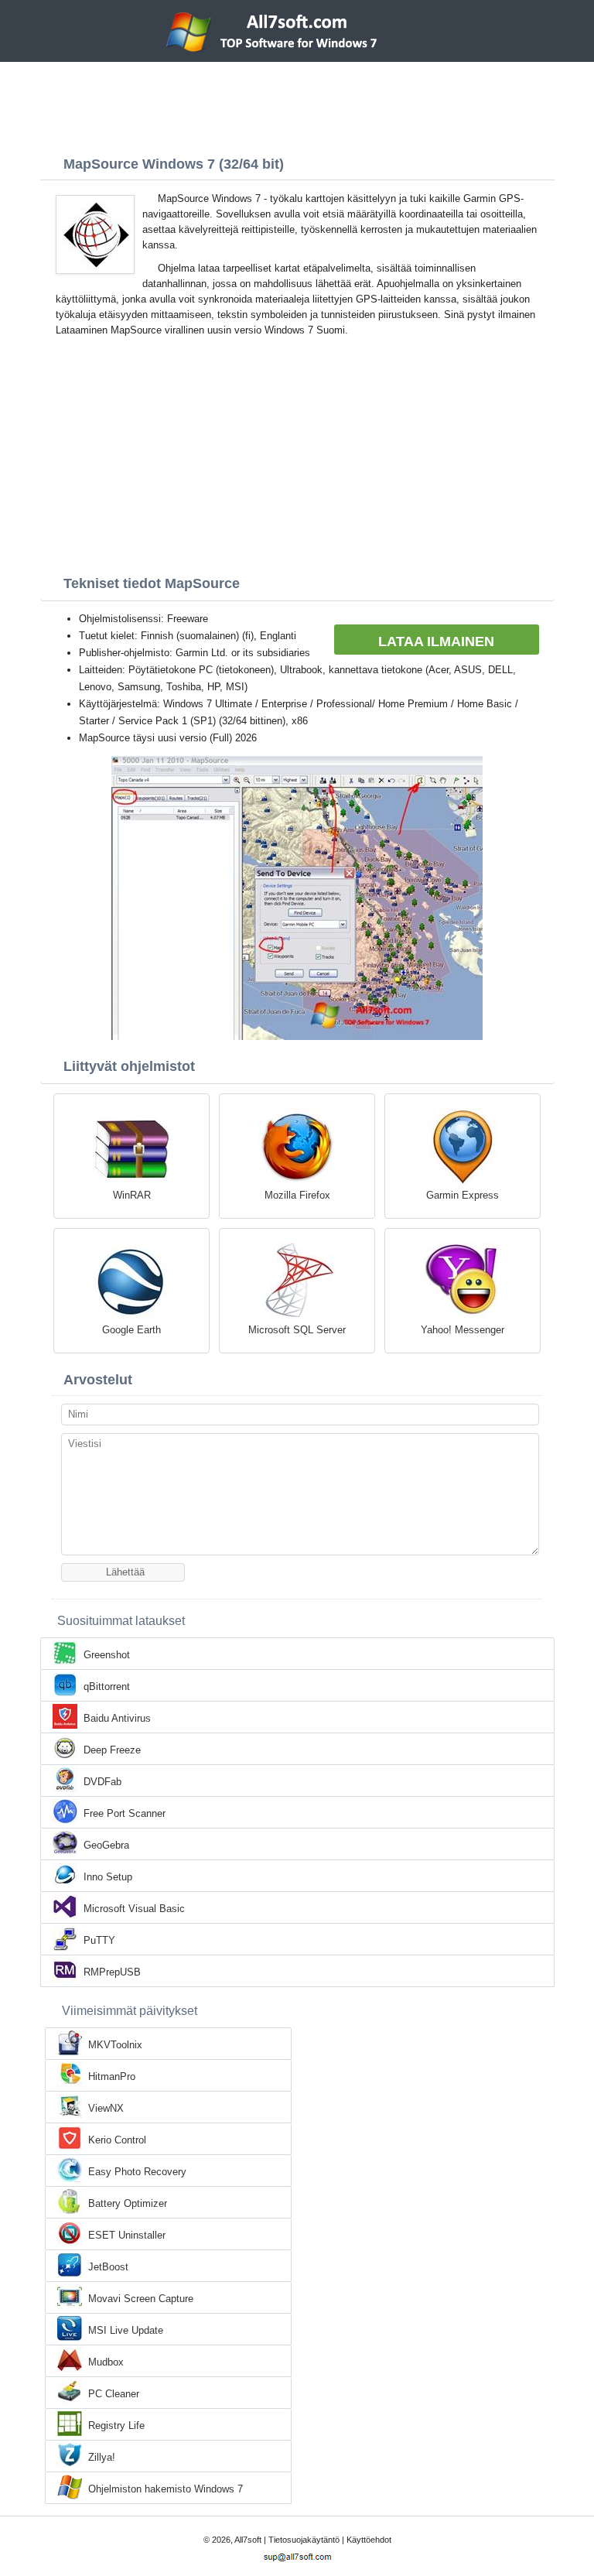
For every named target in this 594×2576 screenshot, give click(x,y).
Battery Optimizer (128, 2203)
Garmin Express (463, 1195)
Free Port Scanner (125, 1813)
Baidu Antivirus (117, 1718)
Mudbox (106, 2362)
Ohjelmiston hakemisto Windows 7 (166, 2489)
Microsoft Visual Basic (134, 1909)
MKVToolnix (115, 2045)
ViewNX (106, 2108)
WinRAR (132, 1195)
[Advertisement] (297, 104)
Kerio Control (117, 2140)
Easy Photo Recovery (137, 2172)
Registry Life (116, 2425)
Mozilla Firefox (297, 1195)
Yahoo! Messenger (463, 1330)
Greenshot (107, 1655)
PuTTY (99, 1940)
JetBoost (108, 2267)
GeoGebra (106, 1845)
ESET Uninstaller (127, 2235)
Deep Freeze (112, 1750)
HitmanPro (112, 2077)
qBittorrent (107, 1687)
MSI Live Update (126, 2330)
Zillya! (102, 2457)
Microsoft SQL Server (297, 1330)
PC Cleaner (114, 2394)
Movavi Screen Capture (141, 2299)
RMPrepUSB (112, 1972)
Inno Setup (108, 1877)
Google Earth (131, 1330)
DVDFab (102, 1782)
